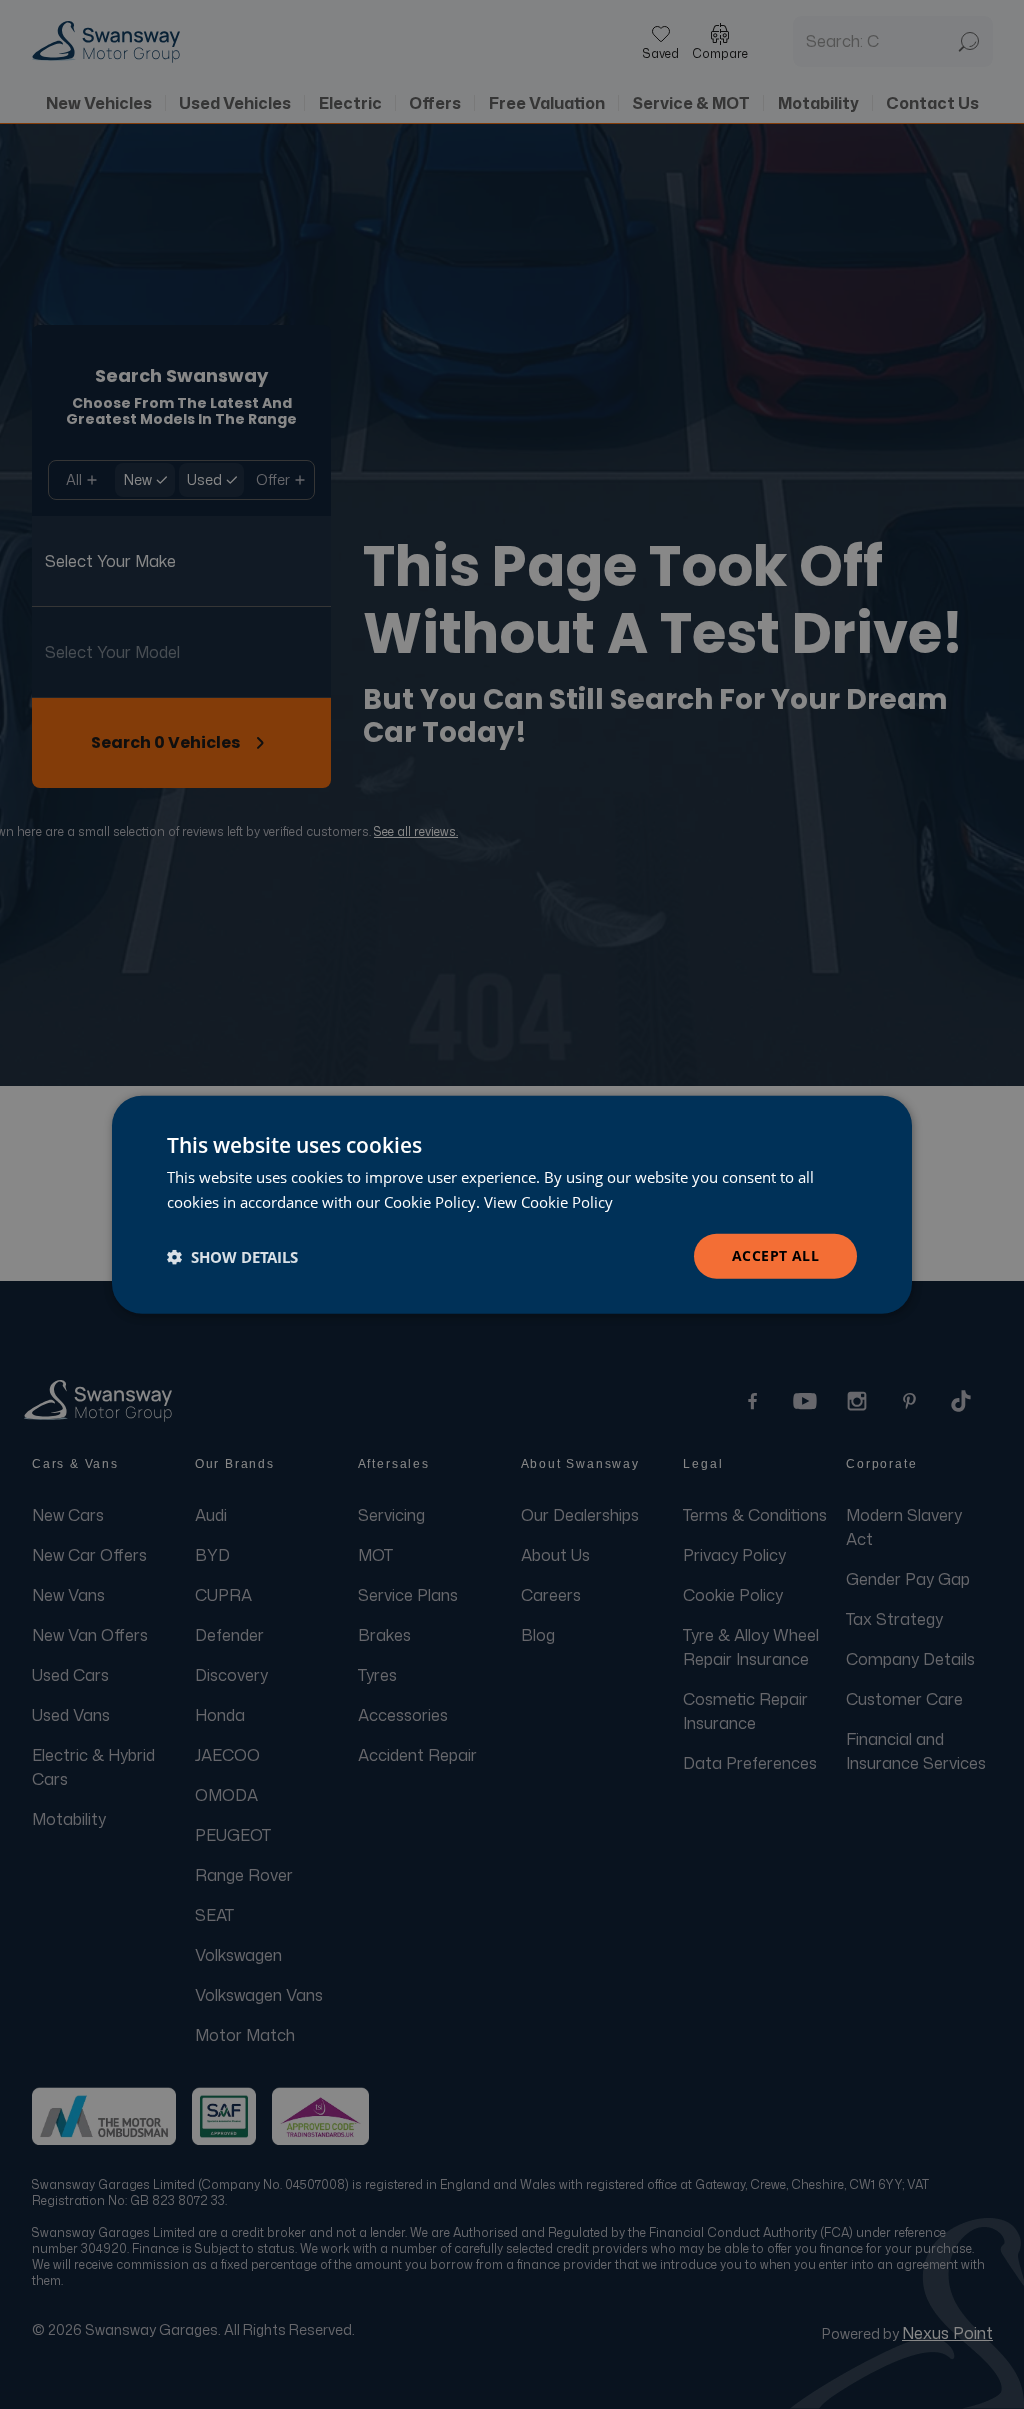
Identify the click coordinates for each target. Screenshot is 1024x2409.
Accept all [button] (775, 1255)
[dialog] (512, 1204)
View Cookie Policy (548, 1201)
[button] (232, 1256)
